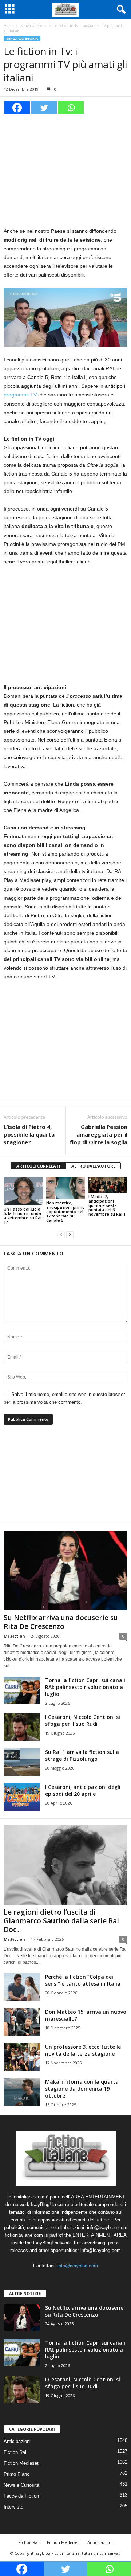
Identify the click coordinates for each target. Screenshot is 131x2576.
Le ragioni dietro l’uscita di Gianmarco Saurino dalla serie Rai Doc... (61, 1921)
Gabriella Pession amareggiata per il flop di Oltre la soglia (99, 1134)
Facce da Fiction (21, 2496)
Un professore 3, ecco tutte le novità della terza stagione (83, 2050)
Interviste (13, 2507)
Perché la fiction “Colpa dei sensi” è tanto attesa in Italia (83, 1980)
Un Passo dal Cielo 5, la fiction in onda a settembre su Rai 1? (23, 1215)
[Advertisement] (65, 169)
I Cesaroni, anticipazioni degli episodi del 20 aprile (83, 1790)
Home (9, 26)
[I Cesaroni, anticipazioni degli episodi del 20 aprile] (22, 1797)
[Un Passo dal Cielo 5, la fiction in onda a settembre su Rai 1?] (23, 1191)
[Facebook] (17, 108)
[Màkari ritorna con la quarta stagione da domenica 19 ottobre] (22, 2092)
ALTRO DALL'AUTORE (93, 1166)
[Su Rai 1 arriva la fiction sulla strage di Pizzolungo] (22, 1762)
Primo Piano (17, 2474)
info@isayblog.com (78, 2266)
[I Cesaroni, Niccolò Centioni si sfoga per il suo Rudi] (22, 1727)
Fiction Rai (15, 2452)
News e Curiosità (21, 2485)
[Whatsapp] (71, 108)
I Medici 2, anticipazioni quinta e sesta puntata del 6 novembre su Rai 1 (107, 1205)
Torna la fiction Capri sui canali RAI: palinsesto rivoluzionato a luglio (85, 1687)
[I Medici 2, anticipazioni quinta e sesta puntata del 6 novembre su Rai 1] (108, 1185)
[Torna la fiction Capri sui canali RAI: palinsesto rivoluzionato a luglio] (22, 1690)
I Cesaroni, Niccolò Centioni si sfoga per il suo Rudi (83, 1720)
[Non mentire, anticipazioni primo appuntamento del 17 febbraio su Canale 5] (66, 1188)
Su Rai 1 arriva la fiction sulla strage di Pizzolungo (82, 1755)
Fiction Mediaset (21, 2463)
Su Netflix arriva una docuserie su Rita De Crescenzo (61, 1622)
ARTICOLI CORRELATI (38, 1166)
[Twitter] (44, 108)
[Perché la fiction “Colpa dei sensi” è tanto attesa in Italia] (22, 1987)
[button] (120, 10)
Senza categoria (33, 26)
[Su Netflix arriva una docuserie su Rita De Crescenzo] (65, 1570)
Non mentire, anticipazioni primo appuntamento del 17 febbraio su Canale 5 (65, 1211)
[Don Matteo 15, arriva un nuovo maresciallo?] (22, 2022)
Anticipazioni (17, 2441)
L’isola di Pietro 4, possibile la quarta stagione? (29, 1134)
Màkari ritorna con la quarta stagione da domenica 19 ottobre (82, 2089)
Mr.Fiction (14, 1636)
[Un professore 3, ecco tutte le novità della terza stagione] (22, 2057)
